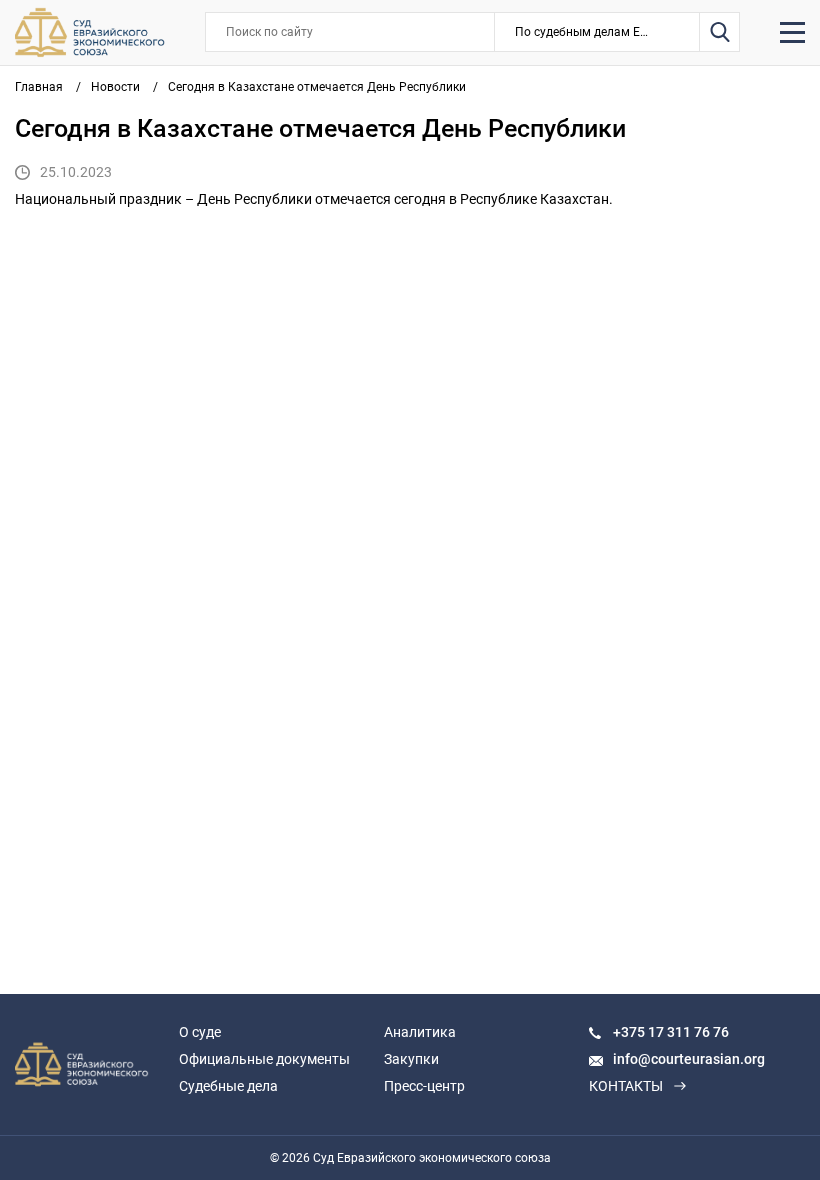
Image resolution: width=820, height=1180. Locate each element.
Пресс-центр (424, 1086)
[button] (597, 32)
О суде (200, 1032)
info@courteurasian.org (689, 1059)
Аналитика (420, 1032)
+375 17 (640, 1032)
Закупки (411, 1059)
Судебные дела (228, 1086)
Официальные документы (264, 1059)
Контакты (626, 1086)
